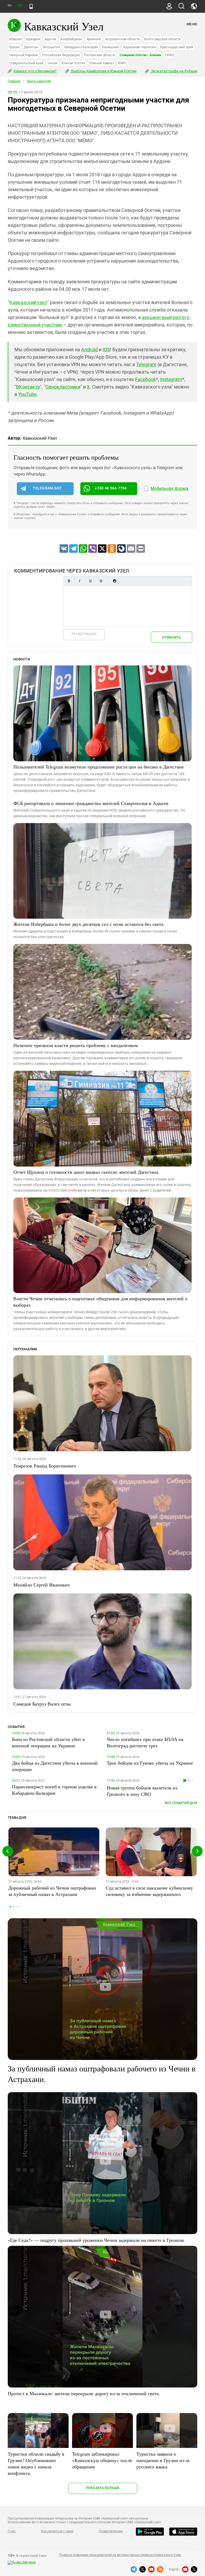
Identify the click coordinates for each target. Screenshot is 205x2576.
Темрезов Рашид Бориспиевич (45, 1466)
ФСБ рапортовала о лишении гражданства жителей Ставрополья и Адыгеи (91, 803)
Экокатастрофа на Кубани (174, 71)
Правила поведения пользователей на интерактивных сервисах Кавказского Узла (120, 2555)
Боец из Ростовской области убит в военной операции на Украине (48, 1742)
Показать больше (103, 2488)
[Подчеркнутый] (90, 581)
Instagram (171, 379)
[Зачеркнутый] (101, 581)
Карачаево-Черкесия (139, 47)
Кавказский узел (28, 302)
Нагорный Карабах (23, 55)
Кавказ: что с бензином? (35, 71)
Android (89, 349)
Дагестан (31, 47)
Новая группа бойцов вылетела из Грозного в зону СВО (142, 1791)
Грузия (14, 47)
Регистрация (84, 634)
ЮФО (122, 63)
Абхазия (15, 39)
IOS (106, 349)
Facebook (145, 379)
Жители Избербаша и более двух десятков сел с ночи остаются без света (88, 924)
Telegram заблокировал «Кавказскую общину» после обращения (102, 2460)
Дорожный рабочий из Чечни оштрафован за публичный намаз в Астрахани (52, 1891)
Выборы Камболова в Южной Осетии (103, 71)
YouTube (27, 394)
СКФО (169, 55)
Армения (94, 39)
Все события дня (181, 1803)
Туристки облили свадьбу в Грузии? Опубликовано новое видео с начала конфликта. (36, 2463)
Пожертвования (111, 2531)
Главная (14, 81)
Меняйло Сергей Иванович (42, 1585)
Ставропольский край (26, 63)
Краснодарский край (177, 47)
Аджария (33, 39)
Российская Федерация (61, 55)
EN (20, 5)
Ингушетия (51, 47)
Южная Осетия (73, 63)
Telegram (146, 364)
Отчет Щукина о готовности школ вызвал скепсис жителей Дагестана (86, 1172)
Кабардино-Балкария (81, 47)
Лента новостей (39, 81)
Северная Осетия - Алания (140, 55)
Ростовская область (100, 55)
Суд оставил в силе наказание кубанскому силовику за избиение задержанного (149, 1891)
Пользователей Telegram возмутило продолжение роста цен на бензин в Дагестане (98, 767)
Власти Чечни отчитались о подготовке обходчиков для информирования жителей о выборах (100, 1302)
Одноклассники (63, 387)
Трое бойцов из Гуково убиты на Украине (150, 1763)
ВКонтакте (28, 387)
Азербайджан (71, 39)
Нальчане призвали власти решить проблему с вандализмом (76, 1045)
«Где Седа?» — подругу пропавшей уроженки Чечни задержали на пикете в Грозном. (96, 2240)
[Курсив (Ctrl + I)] (80, 581)
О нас (12, 2531)
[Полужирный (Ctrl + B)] (69, 581)
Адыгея (50, 39)
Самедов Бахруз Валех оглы (42, 1704)
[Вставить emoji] (115, 581)
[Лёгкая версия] (31, 6)
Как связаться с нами (57, 2531)
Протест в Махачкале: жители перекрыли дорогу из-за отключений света (83, 2393)
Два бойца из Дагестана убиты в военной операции (55, 1766)
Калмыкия (110, 47)
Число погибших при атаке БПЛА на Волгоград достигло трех (145, 1742)
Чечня (52, 63)
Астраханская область (122, 39)
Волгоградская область (162, 39)
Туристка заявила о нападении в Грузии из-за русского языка (163, 2460)
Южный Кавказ (102, 63)
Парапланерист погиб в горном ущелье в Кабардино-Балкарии (54, 1790)
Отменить (171, 637)
